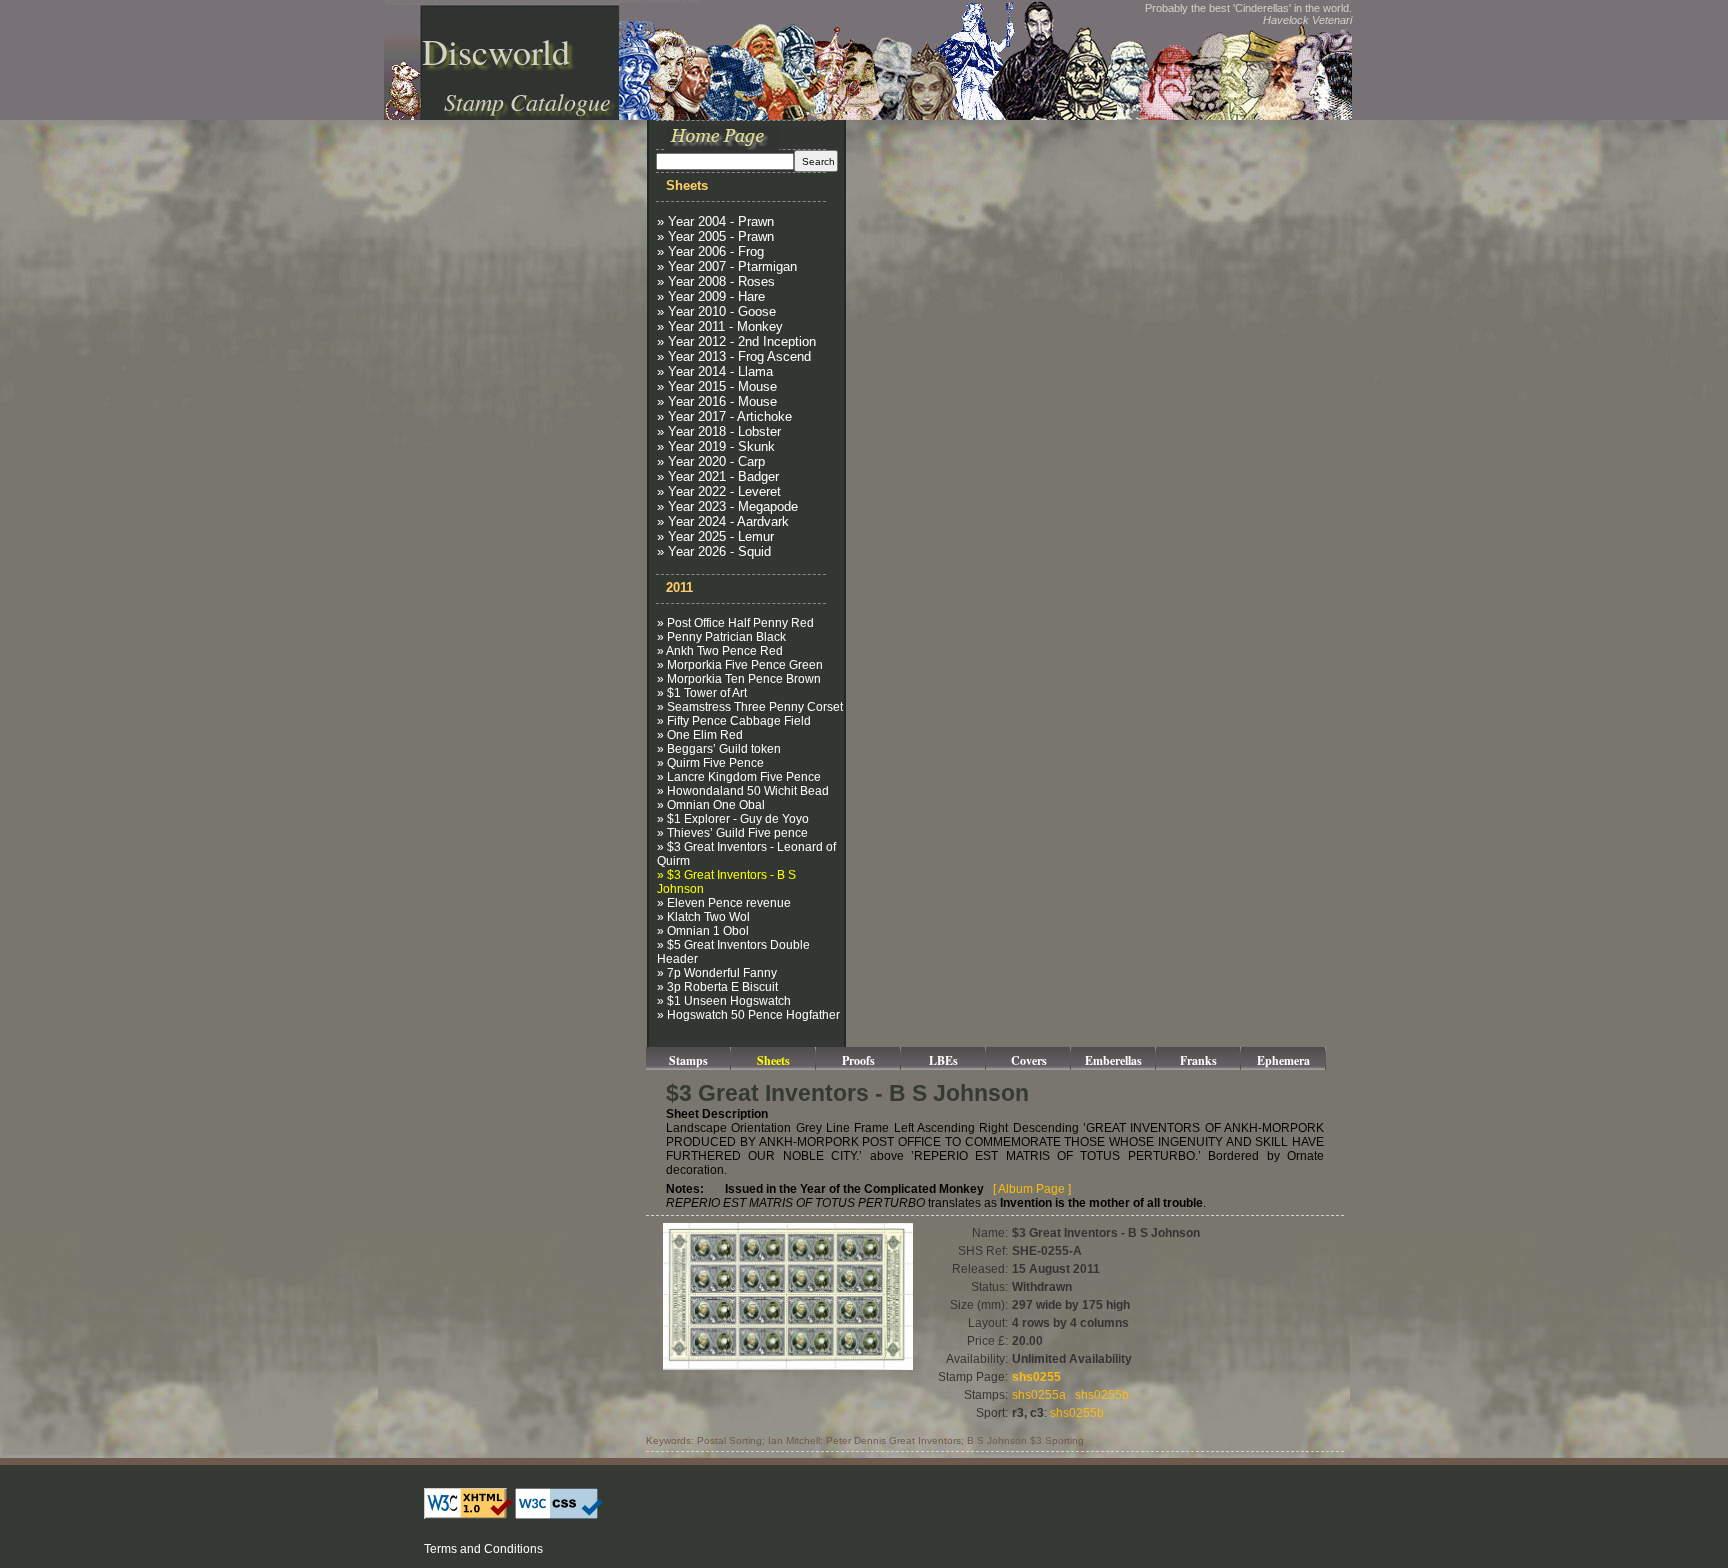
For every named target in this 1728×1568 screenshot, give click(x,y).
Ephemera (1283, 1060)
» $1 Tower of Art (702, 693)
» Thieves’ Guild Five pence (732, 833)
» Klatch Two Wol (703, 917)
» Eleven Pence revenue (724, 903)
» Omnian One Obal (711, 805)
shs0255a (1039, 1395)
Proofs (858, 1060)
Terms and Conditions (483, 1549)
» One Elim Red (700, 735)
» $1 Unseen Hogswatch (724, 1001)
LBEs (943, 1060)
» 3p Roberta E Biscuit (717, 987)
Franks (1198, 1060)
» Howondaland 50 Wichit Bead (743, 791)
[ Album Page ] (1032, 1189)
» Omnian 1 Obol (703, 931)
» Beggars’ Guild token (719, 749)
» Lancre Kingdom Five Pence (739, 777)
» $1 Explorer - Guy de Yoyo (733, 819)
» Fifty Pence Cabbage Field (734, 721)
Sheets (773, 1060)
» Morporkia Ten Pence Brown (739, 679)
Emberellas (1113, 1060)
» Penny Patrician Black (721, 637)
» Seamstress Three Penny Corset (750, 707)
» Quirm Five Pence (710, 763)
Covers (1029, 1060)
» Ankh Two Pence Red (720, 651)
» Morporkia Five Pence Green (740, 665)
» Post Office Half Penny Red (735, 623)
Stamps (688, 1060)
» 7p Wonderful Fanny (717, 973)
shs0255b (1102, 1395)
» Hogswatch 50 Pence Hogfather (748, 1015)
